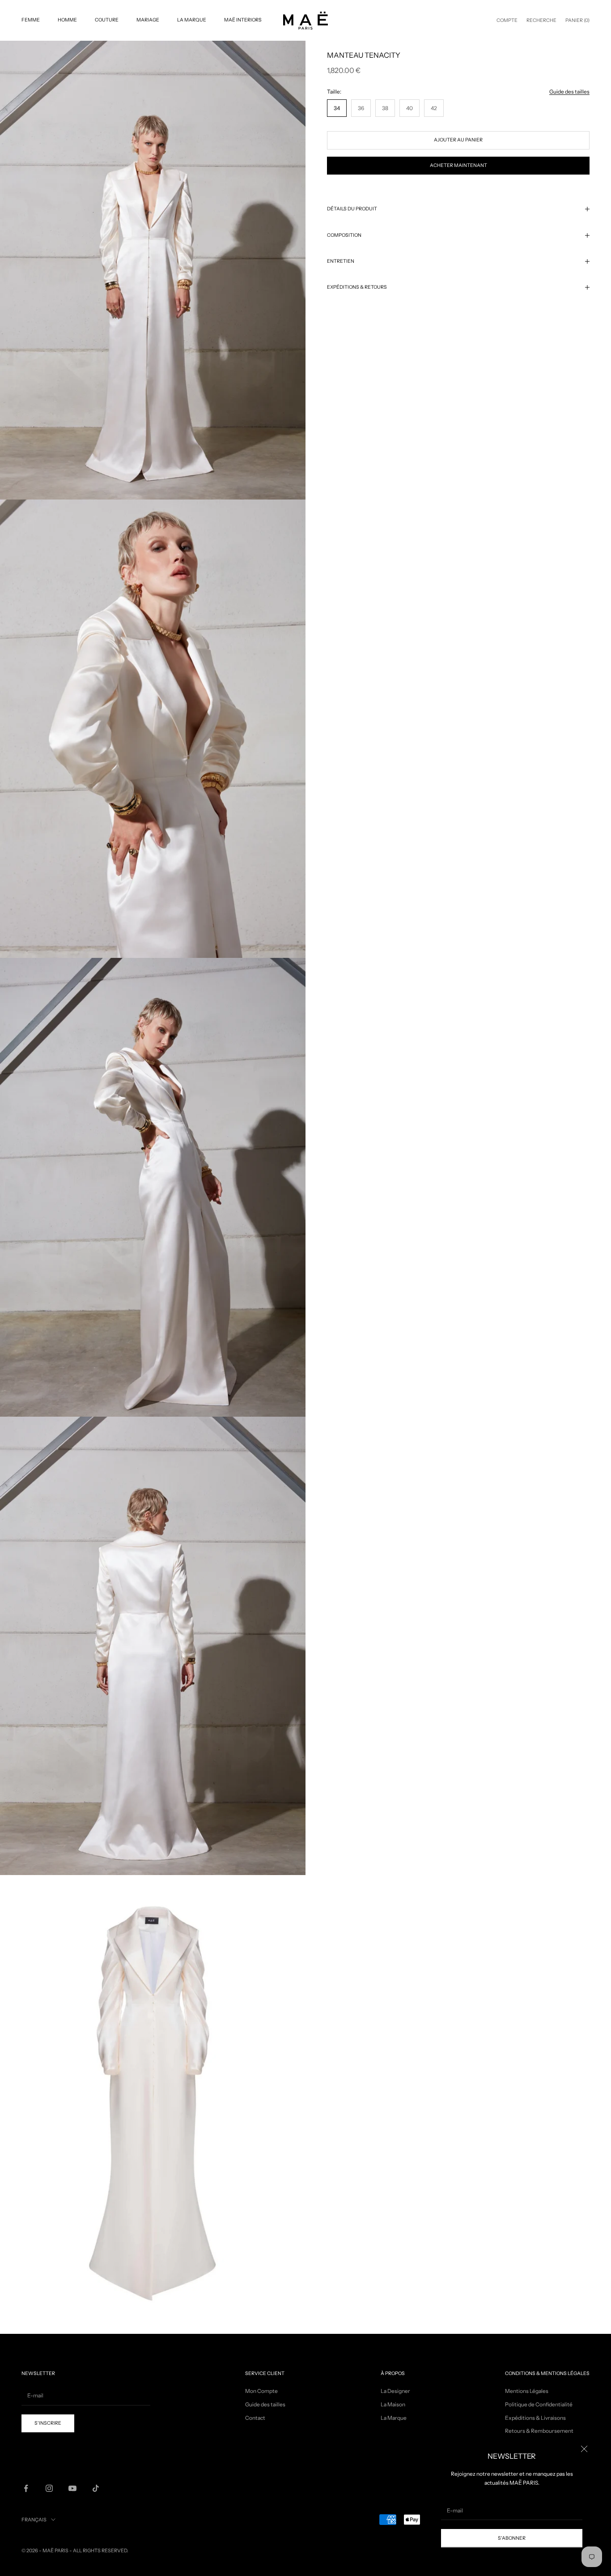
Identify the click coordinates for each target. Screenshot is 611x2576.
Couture (107, 20)
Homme (67, 20)
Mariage (148, 20)
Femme (31, 20)
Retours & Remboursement (539, 2431)
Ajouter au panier (458, 140)
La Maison (393, 2404)
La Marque (192, 20)
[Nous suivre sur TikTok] (96, 2488)
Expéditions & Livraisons (535, 2418)
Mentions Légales (527, 2391)
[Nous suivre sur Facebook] (26, 2488)
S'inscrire (48, 2423)
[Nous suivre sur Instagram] (49, 2488)
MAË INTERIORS (243, 20)
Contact (255, 2418)
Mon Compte (261, 2391)
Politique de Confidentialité (539, 2404)
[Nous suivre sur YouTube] (72, 2488)
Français (34, 2520)
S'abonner (512, 2538)
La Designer (395, 2391)
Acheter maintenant (458, 165)
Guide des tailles (569, 92)
